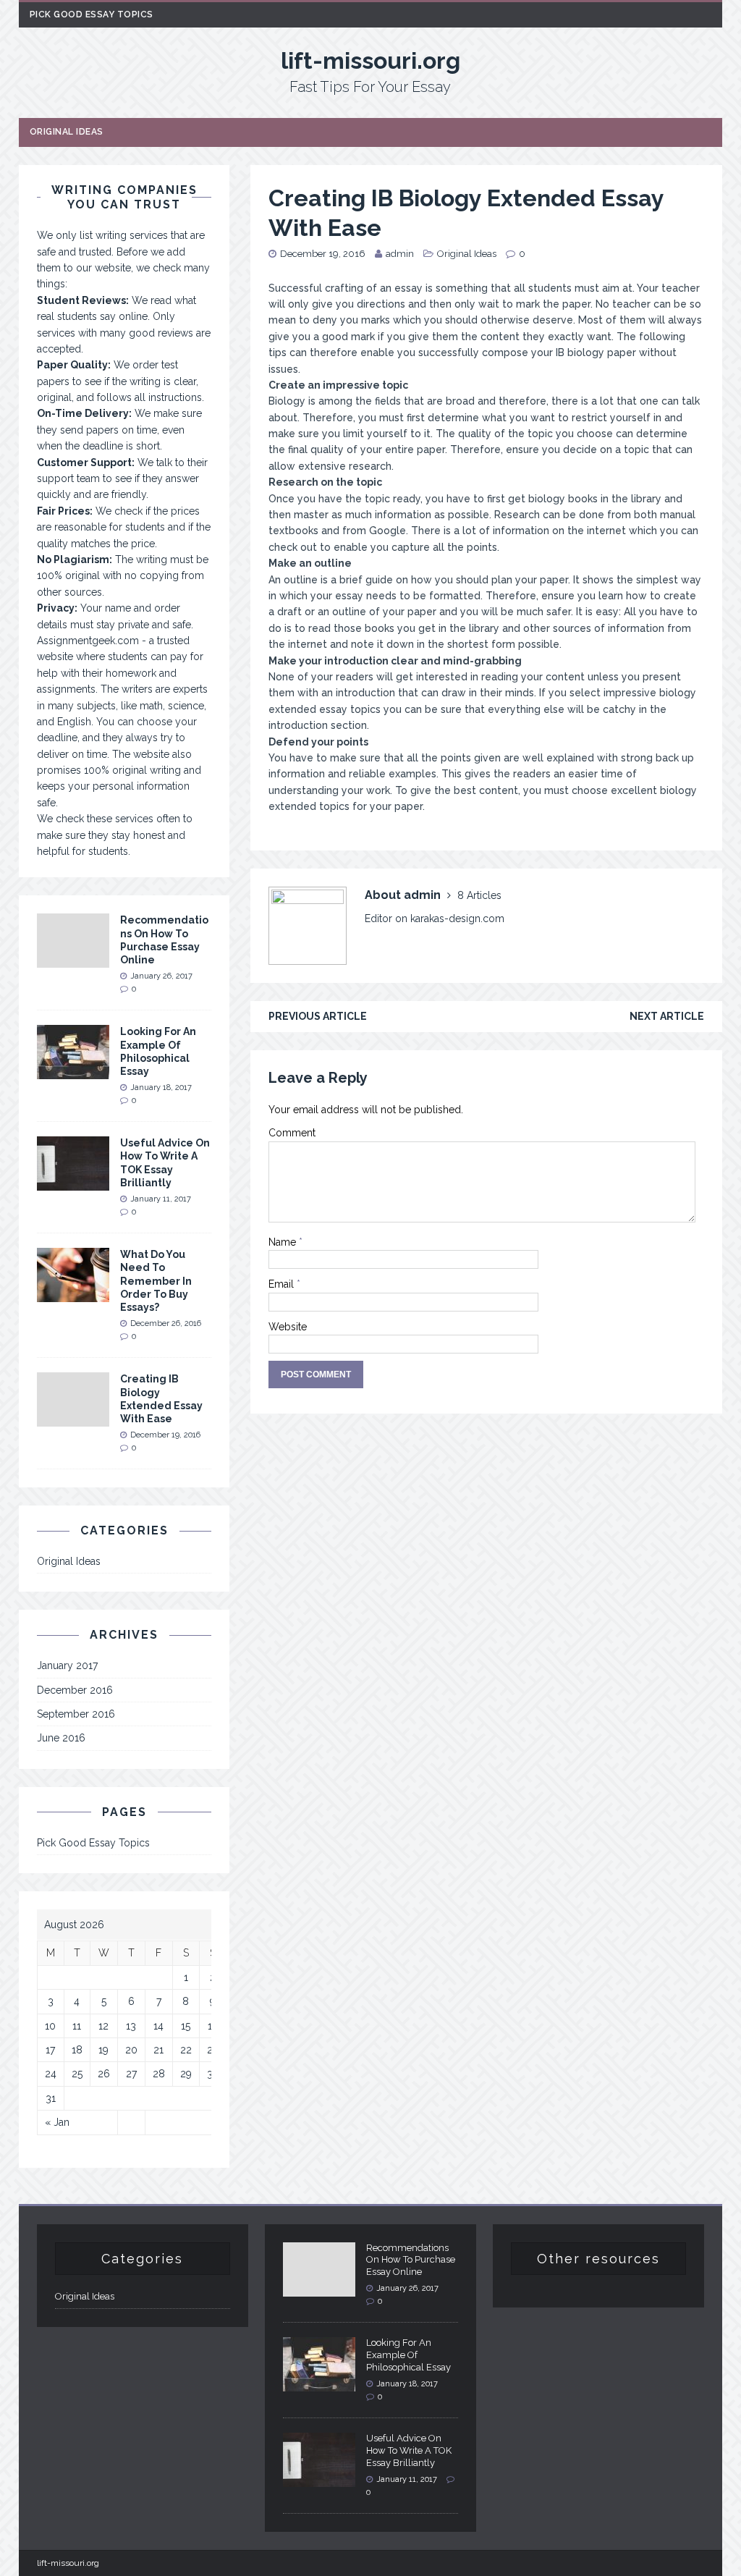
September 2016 (76, 1714)
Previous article (318, 1016)
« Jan (57, 2122)
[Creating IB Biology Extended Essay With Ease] (73, 1419)
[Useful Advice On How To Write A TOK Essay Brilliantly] (73, 1183)
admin (400, 254)
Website (288, 1327)
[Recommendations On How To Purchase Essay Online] (73, 960)
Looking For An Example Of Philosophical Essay (408, 2355)
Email (283, 1284)
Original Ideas (67, 132)
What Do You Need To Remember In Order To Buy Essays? (156, 1281)
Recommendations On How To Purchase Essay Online (411, 2260)
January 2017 (67, 1665)
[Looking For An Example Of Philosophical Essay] (73, 1071)
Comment (292, 1133)
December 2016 (75, 1690)
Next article (667, 1016)
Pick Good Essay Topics (92, 14)
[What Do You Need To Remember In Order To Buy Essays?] (73, 1294)
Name (284, 1242)
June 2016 (61, 1738)
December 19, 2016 (323, 254)
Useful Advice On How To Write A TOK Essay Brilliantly (409, 2450)
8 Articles (479, 895)
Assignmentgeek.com (88, 641)
